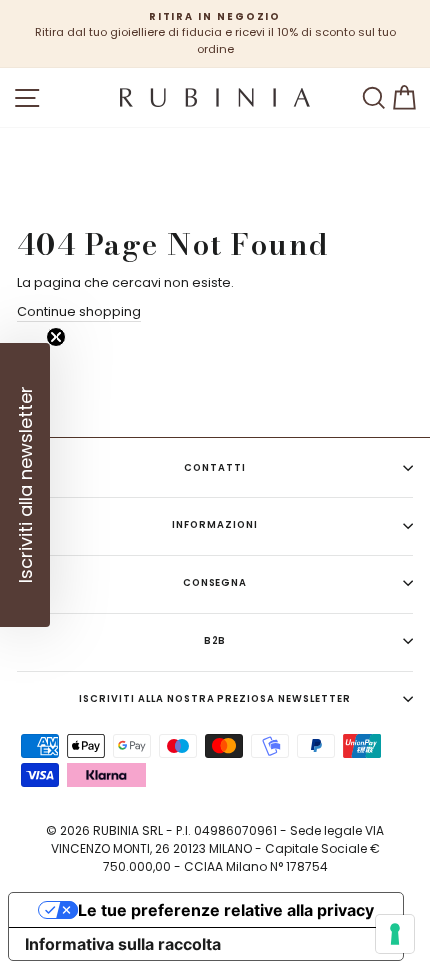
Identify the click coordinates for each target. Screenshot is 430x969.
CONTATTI (215, 467)
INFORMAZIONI (214, 524)
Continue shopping (79, 311)
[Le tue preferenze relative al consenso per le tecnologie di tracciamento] (395, 934)
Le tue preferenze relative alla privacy (226, 910)
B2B (215, 640)
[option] (215, 34)
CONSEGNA (215, 582)
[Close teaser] (56, 337)
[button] (25, 485)
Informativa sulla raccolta (123, 944)
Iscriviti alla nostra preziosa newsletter (214, 698)
